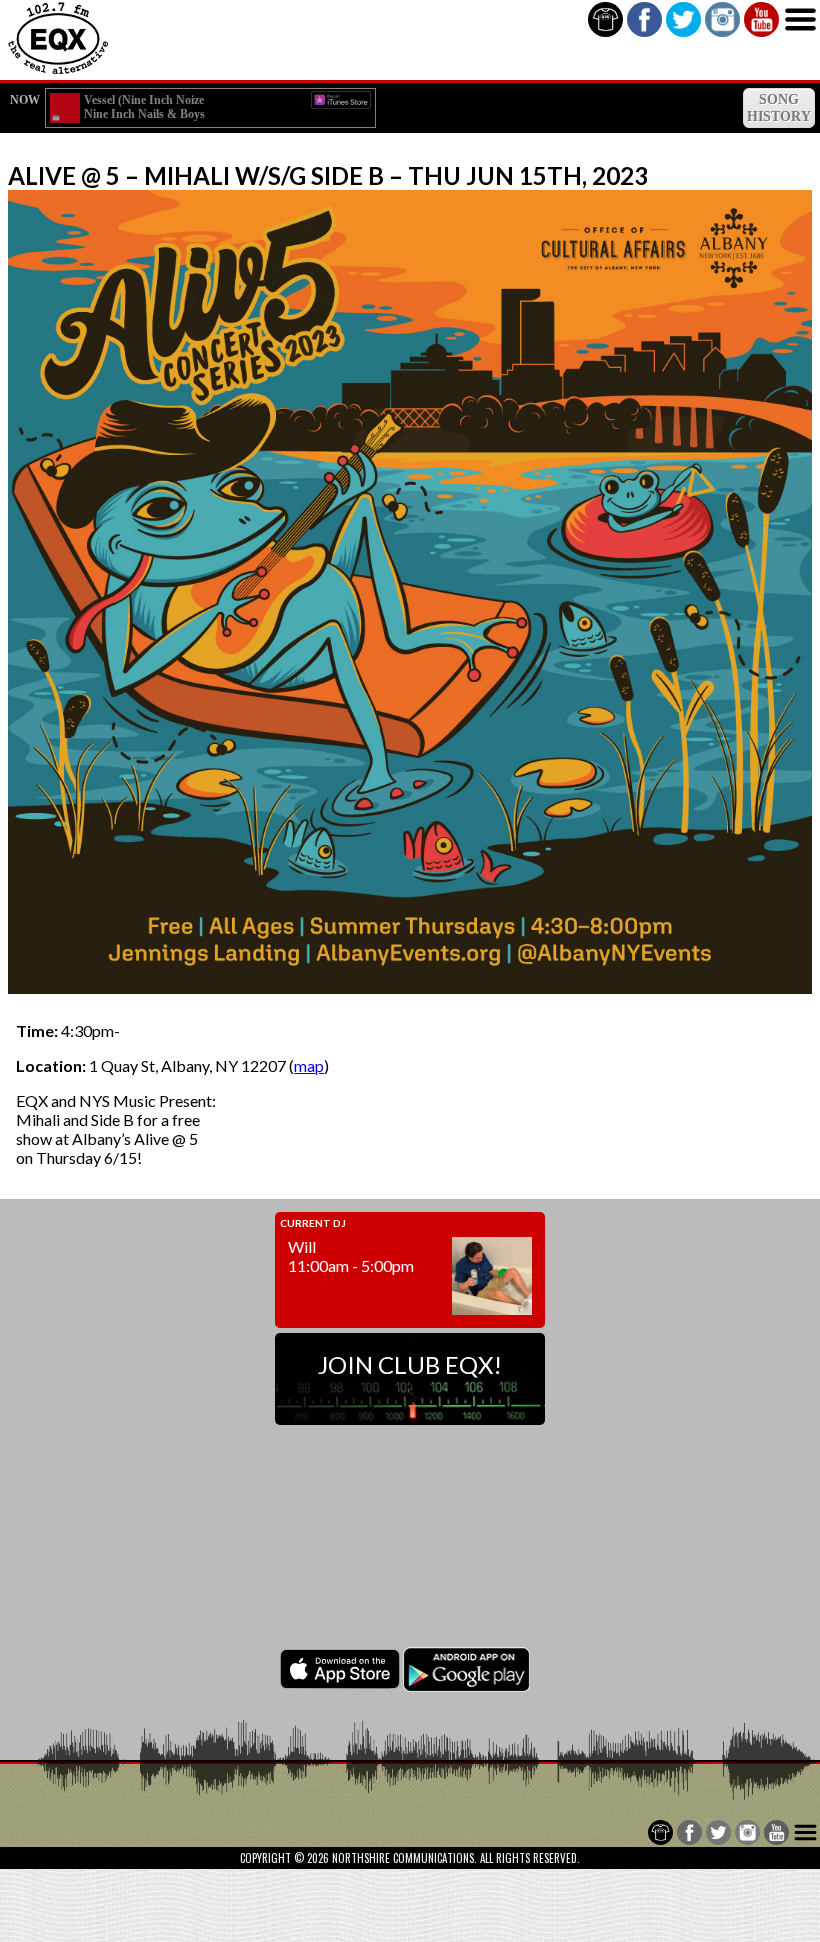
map (309, 1065)
